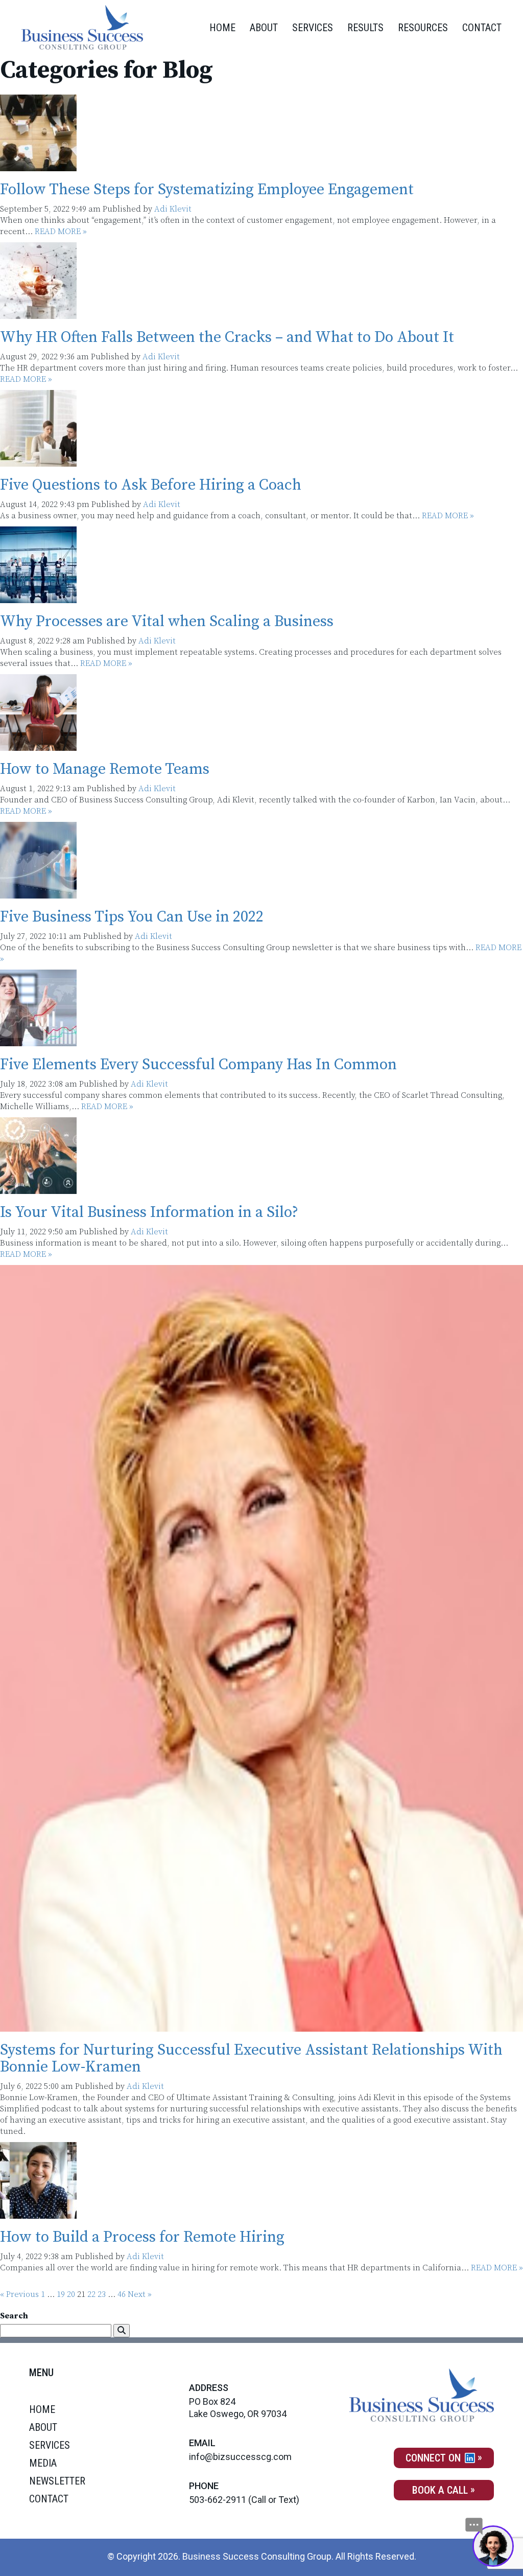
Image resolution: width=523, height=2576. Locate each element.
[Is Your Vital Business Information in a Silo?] (38, 1188)
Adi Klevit (173, 209)
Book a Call (440, 2490)
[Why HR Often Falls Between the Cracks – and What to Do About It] (38, 313)
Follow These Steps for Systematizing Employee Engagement (207, 190)
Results (365, 28)
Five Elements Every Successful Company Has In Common (198, 1065)
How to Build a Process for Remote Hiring (142, 2237)
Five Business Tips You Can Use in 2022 (132, 917)
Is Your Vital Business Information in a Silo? (149, 1212)
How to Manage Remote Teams (105, 769)
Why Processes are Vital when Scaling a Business (167, 622)
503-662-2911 (218, 2500)
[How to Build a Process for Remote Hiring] (38, 2213)
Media (43, 2463)
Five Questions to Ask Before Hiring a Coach (151, 485)
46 (122, 2294)
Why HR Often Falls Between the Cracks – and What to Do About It (227, 337)
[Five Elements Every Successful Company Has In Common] (38, 1041)
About (264, 28)
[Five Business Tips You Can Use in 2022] (38, 893)
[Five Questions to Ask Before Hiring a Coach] (38, 461)
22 (91, 2294)
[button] (122, 2331)
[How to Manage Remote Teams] (38, 745)
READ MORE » (61, 232)
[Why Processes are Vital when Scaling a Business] (38, 597)
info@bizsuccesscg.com (240, 2457)
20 (71, 2294)
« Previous (19, 2294)
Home (222, 28)
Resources (423, 28)
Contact (482, 28)
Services (313, 28)
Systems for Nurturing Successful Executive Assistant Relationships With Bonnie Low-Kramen (251, 2058)
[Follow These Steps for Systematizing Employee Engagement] (38, 166)
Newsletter (57, 2481)
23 (102, 2294)
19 (61, 2294)
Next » (140, 2294)
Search (14, 2316)
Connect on (434, 2458)
